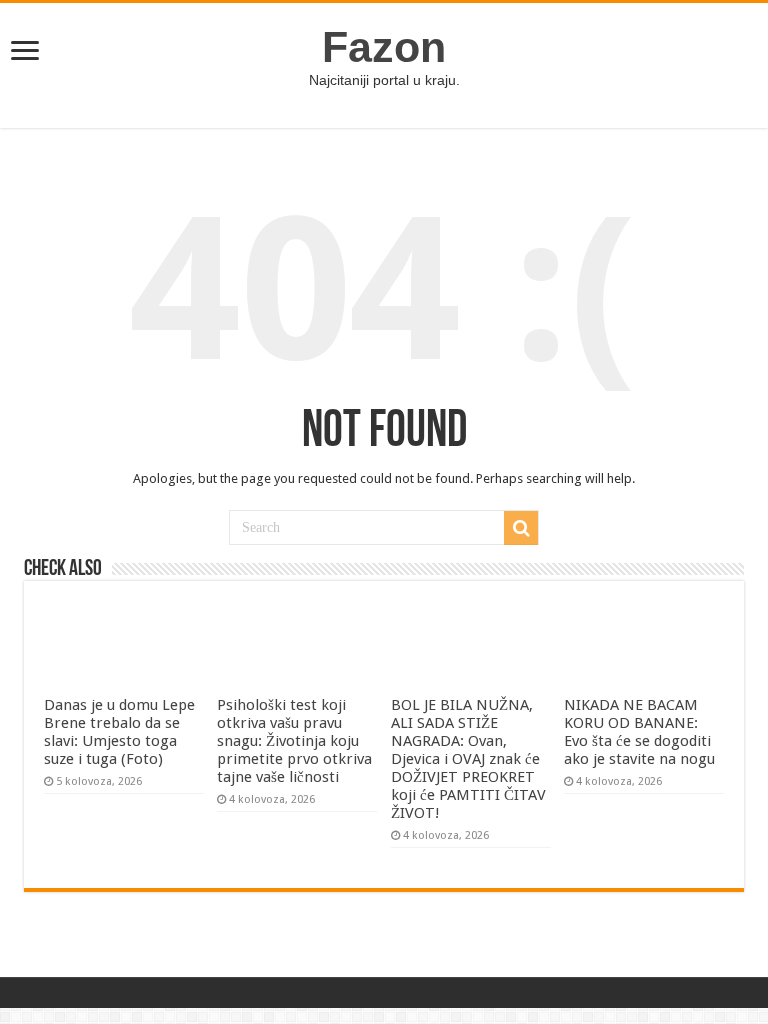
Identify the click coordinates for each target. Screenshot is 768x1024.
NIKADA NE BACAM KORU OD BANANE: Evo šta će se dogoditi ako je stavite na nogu (639, 732)
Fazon (384, 47)
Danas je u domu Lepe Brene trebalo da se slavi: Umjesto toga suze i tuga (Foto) (119, 732)
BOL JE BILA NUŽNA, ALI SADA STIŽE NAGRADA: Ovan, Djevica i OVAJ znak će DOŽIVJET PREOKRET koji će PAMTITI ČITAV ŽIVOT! (468, 759)
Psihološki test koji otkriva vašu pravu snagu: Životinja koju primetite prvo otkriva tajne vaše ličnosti (294, 741)
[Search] (521, 528)
